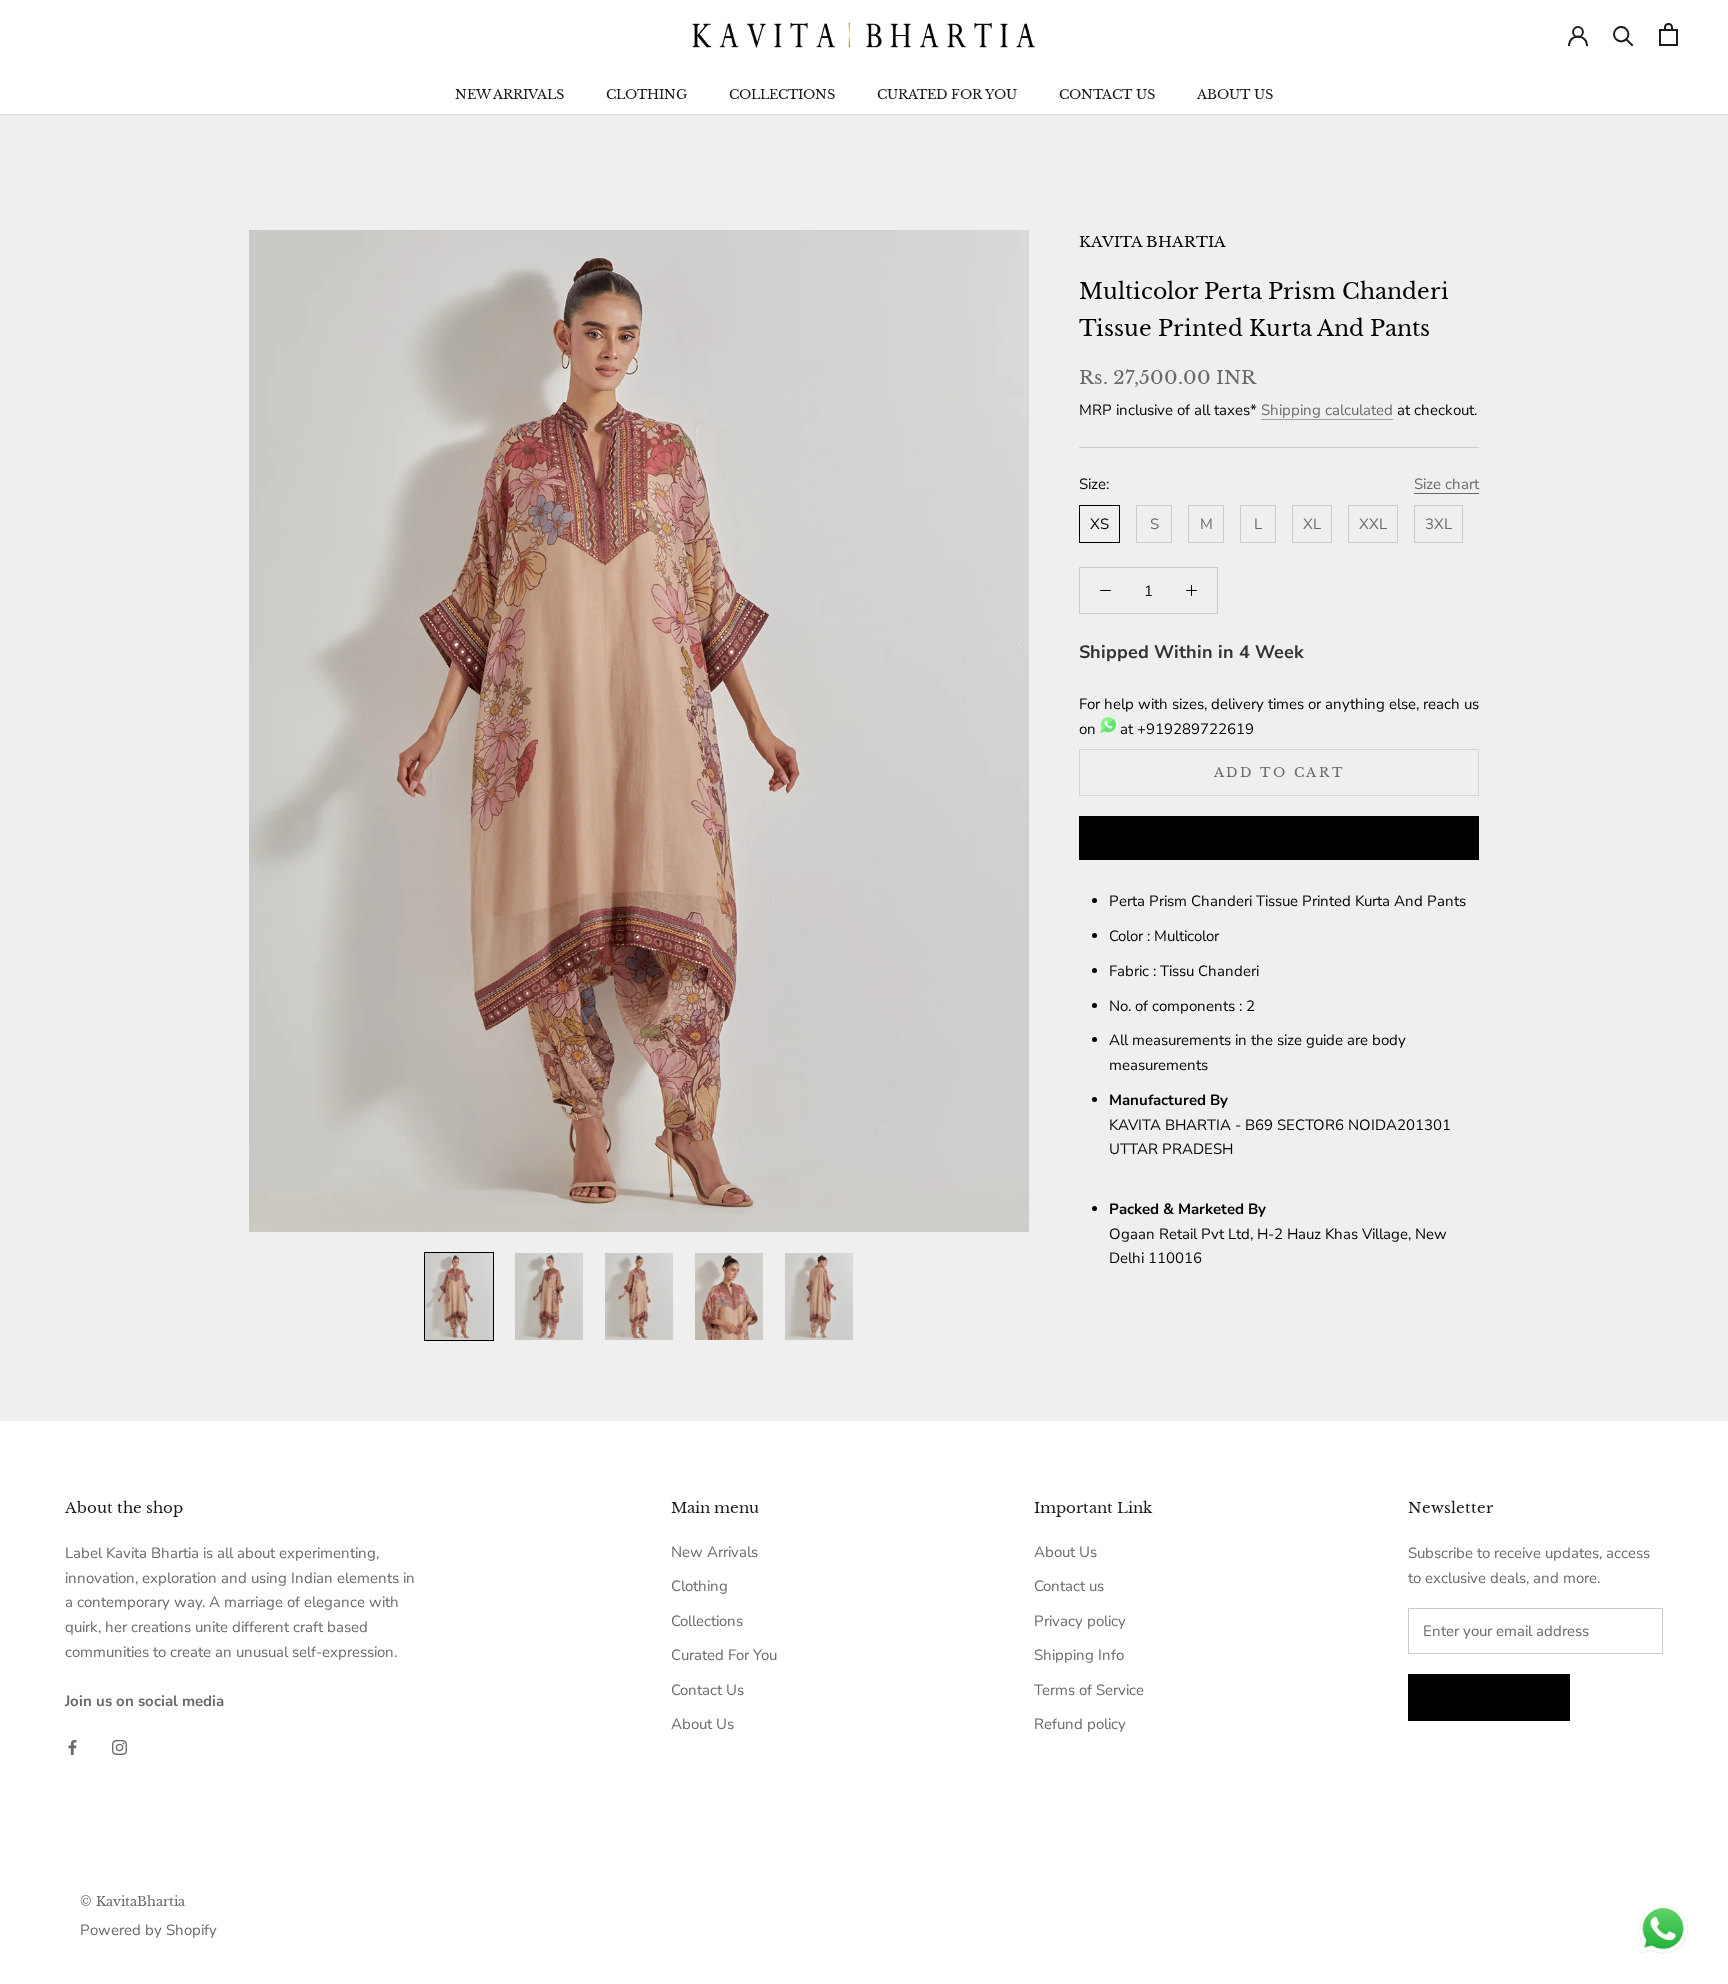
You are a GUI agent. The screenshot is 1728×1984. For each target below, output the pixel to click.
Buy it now (1279, 839)
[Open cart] (1668, 34)
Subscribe (1489, 1697)
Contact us (1069, 1586)
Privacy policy (1080, 1621)
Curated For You (947, 94)
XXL (1373, 524)
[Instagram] (119, 1746)
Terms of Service (1089, 1690)
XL (1312, 524)
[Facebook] (72, 1746)
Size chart (1446, 484)
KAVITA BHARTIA (1152, 241)
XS (1099, 524)
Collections (782, 94)
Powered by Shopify (148, 1930)
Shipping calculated (1327, 410)
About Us (1235, 94)
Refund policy (1080, 1724)
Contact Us (1107, 94)
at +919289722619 (1185, 729)
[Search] (1623, 34)
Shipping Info (1079, 1655)
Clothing (646, 94)
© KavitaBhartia (132, 1901)
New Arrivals (509, 94)
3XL (1438, 524)
